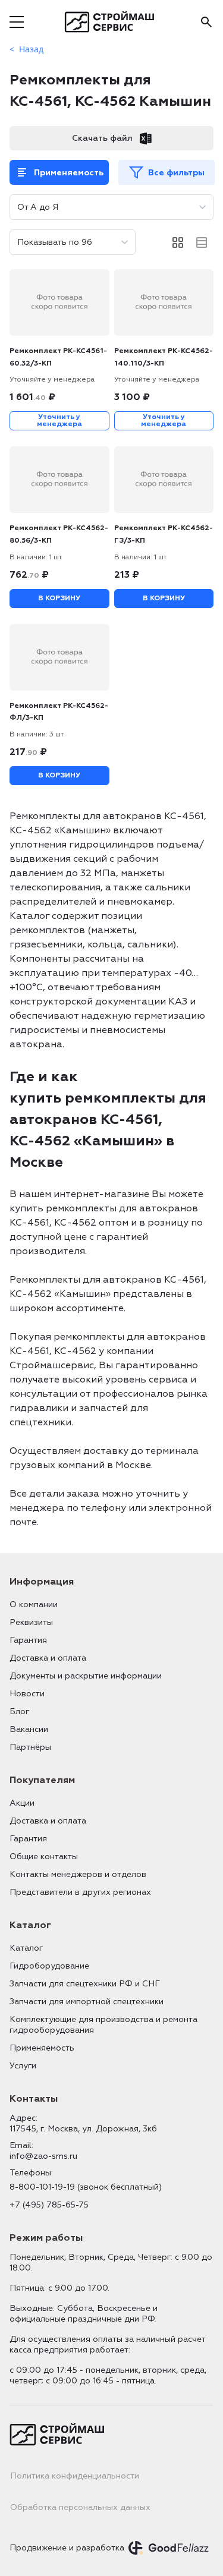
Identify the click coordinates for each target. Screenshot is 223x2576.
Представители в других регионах (80, 1892)
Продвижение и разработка (67, 2548)
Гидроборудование (49, 1966)
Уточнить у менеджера (59, 421)
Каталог (26, 1948)
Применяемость (69, 173)
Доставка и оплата (48, 1658)
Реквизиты (31, 1622)
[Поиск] (206, 22)
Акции (22, 1803)
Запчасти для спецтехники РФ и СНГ (85, 1984)
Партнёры (30, 1747)
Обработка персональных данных (80, 2507)
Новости (27, 1694)
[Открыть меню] (17, 22)
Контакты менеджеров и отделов (78, 1874)
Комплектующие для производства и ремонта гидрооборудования (103, 2025)
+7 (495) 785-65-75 (49, 2205)
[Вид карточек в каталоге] (178, 243)
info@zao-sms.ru (43, 2156)
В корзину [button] (59, 598)
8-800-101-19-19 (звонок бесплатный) (86, 2187)
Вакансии (29, 1729)
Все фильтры (176, 173)
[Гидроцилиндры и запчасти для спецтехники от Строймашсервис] (111, 22)
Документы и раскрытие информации (86, 1676)
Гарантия (28, 1640)
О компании (34, 1605)
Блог (19, 1711)
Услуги (23, 2066)
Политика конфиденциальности (75, 2476)
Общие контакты (44, 1857)
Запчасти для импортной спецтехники (87, 2002)
